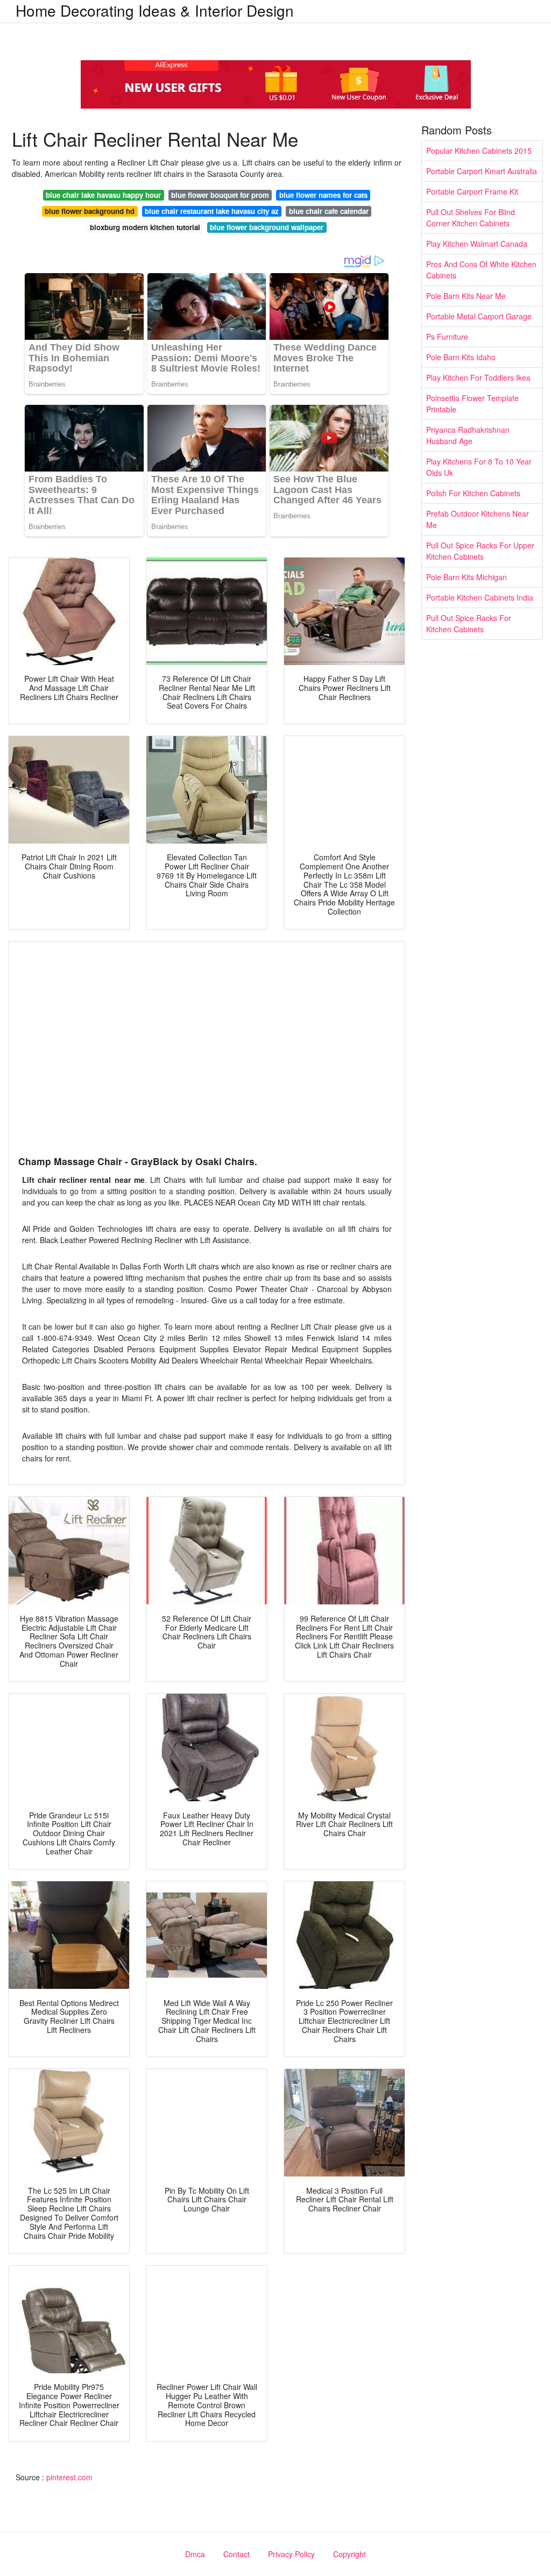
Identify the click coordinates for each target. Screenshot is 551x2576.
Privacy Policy (291, 2554)
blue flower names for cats (323, 195)
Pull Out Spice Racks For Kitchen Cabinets (469, 623)
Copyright (349, 2554)
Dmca (195, 2554)
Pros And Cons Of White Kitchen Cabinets (481, 270)
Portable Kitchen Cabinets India (480, 597)
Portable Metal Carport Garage (479, 316)
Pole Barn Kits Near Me (466, 296)
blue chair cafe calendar (329, 211)
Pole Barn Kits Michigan (467, 577)
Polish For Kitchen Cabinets (473, 493)
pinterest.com (69, 2477)
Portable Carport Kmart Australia (482, 171)
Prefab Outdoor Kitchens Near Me (478, 519)
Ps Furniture (447, 337)
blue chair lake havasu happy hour (103, 195)
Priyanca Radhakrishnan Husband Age (468, 435)
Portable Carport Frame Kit (472, 191)
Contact (236, 2554)
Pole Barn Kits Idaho (461, 357)
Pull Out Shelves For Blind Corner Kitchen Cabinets (471, 217)
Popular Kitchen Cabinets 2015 (479, 151)
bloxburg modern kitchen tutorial (145, 227)
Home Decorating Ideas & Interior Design (155, 10)
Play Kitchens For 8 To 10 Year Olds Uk (479, 467)
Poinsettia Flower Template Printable (472, 404)
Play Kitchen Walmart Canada (477, 244)
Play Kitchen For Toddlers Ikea (478, 377)
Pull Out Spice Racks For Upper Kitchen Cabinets (480, 551)
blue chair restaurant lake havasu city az (212, 211)
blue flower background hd (90, 211)
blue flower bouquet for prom (220, 195)
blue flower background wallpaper (267, 227)
